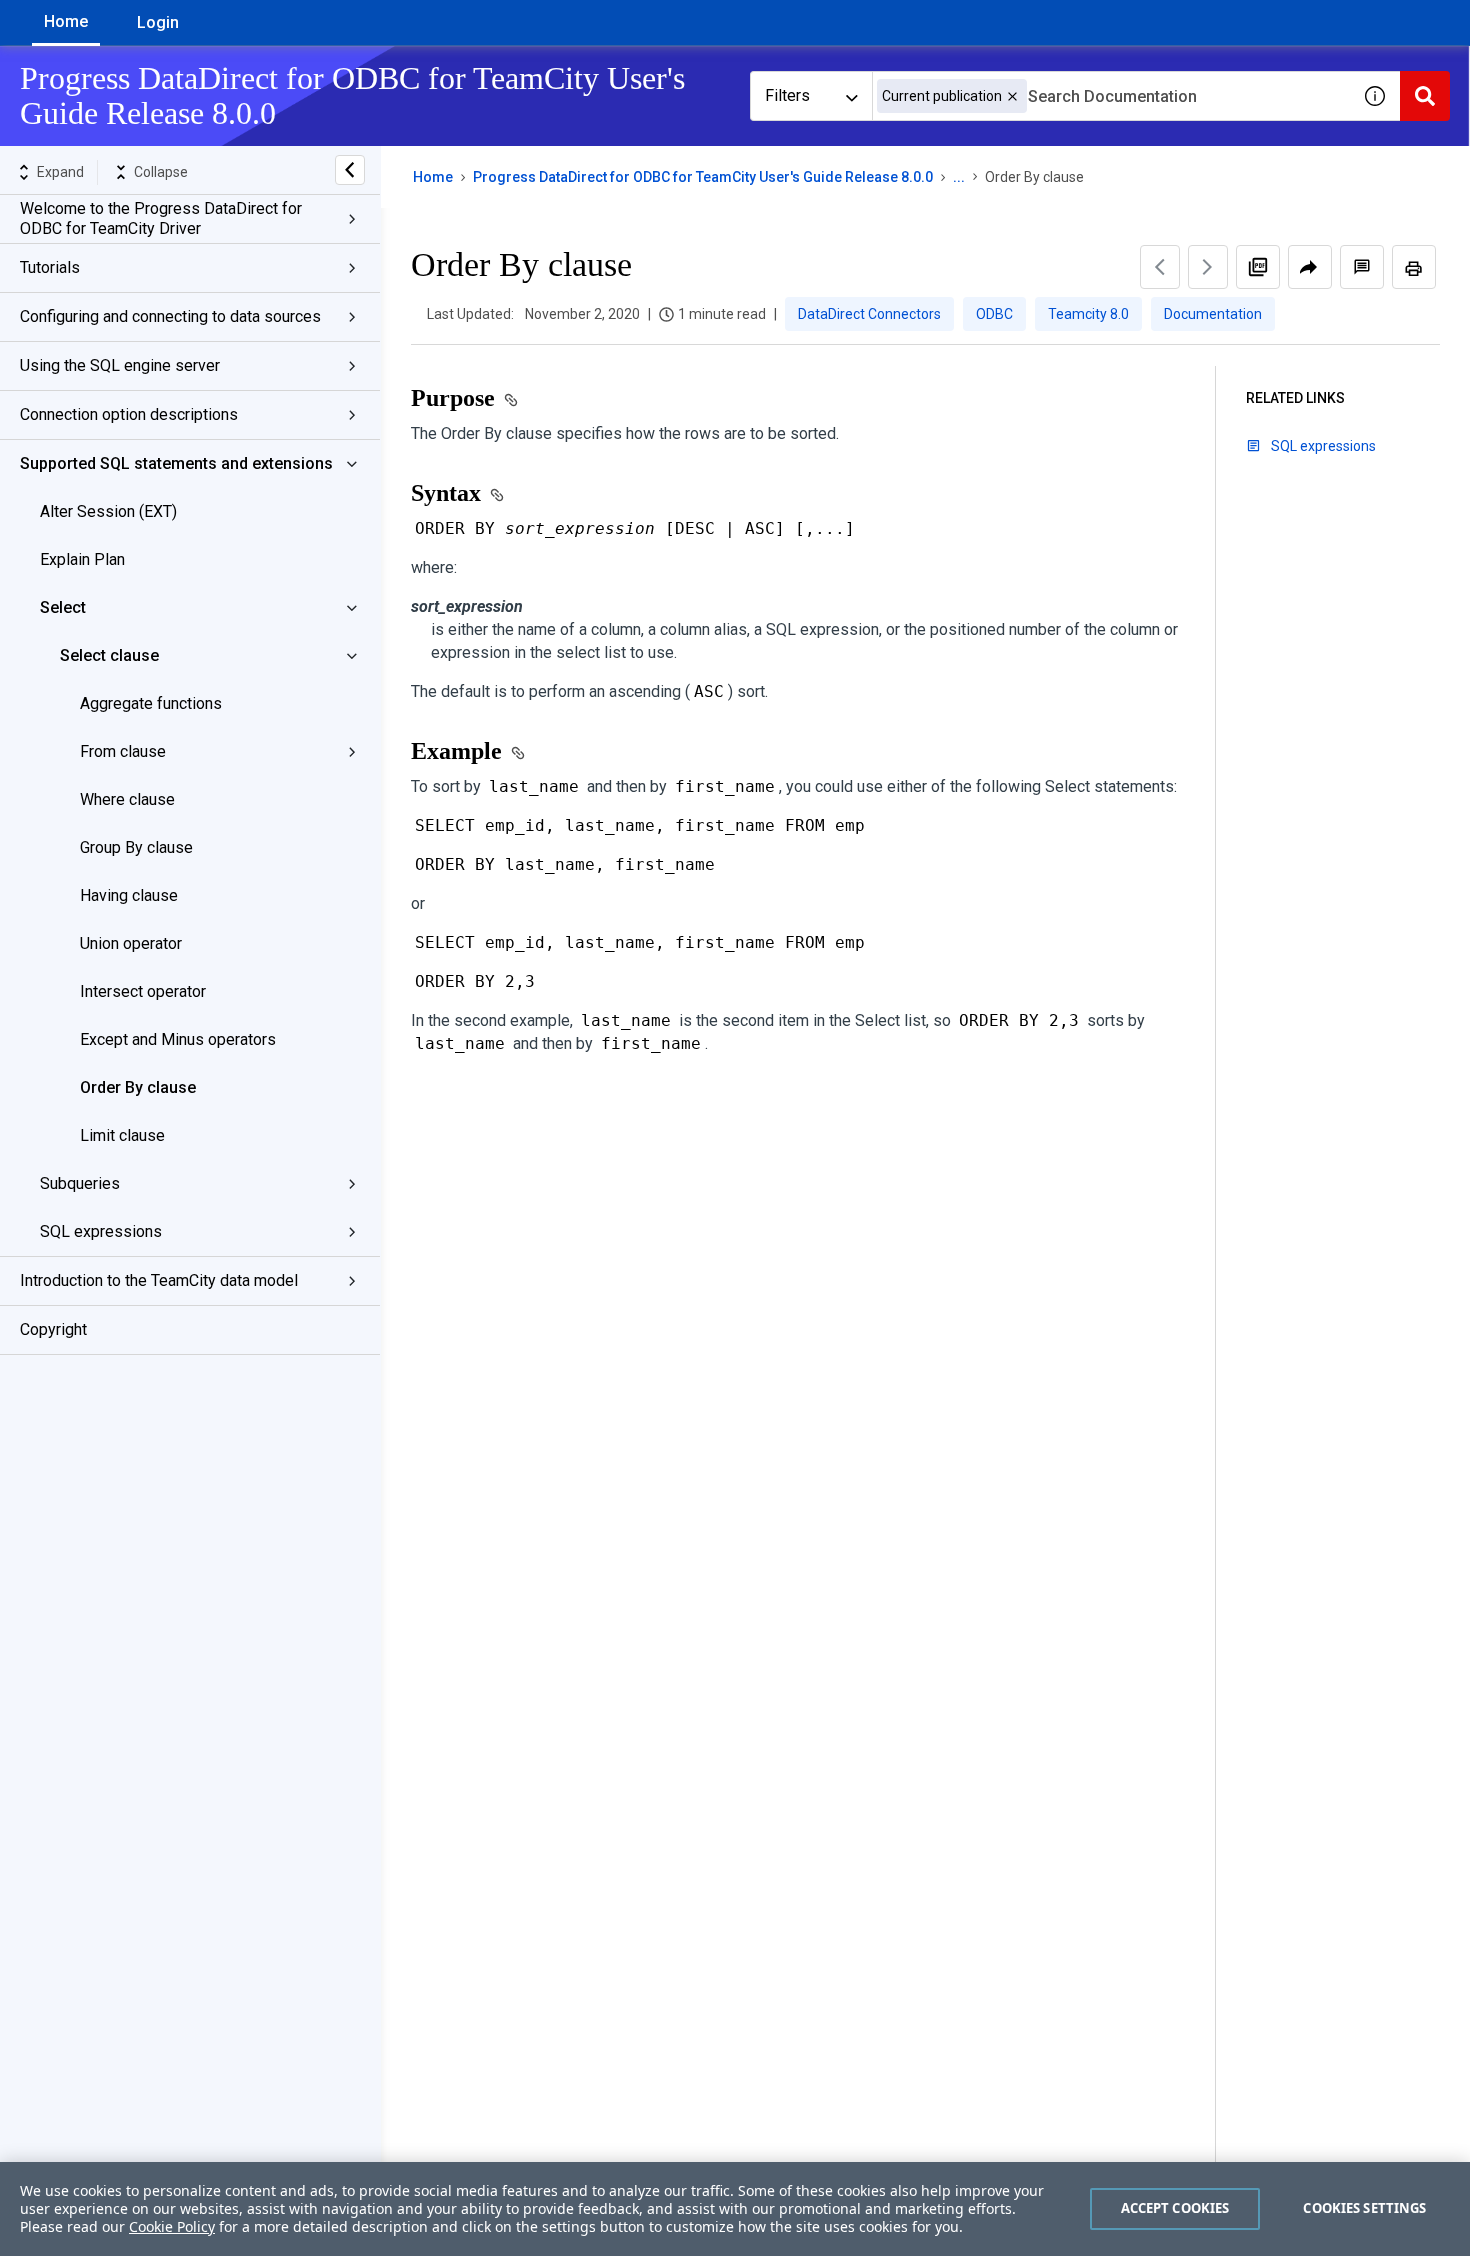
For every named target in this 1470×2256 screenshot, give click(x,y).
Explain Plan (82, 559)
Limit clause (122, 1135)
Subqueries (80, 1183)
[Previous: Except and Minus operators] (1160, 267)
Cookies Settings (1364, 2208)
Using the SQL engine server (120, 365)
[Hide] (350, 170)
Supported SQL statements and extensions (176, 463)
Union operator (131, 943)
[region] (735, 2209)
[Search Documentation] (1425, 96)
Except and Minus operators (178, 1039)
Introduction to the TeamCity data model (159, 1280)
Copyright (53, 1329)
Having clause (129, 895)
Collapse (161, 172)
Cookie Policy (172, 2226)
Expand (60, 172)
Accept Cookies (1175, 2208)
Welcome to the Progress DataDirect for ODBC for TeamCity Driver (161, 218)
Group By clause (136, 847)
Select (63, 607)
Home (66, 21)
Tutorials (50, 267)
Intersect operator (143, 991)
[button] (1012, 96)
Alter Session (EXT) (108, 511)
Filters (787, 95)
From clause (123, 751)
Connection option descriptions (129, 414)
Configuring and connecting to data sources (170, 316)
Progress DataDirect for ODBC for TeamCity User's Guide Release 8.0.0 (703, 177)
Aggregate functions (151, 703)
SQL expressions (101, 1231)
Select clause (109, 655)
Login (158, 22)
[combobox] (1111, 96)
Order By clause (138, 1087)
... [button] (959, 177)
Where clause (127, 799)
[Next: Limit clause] (1208, 267)
